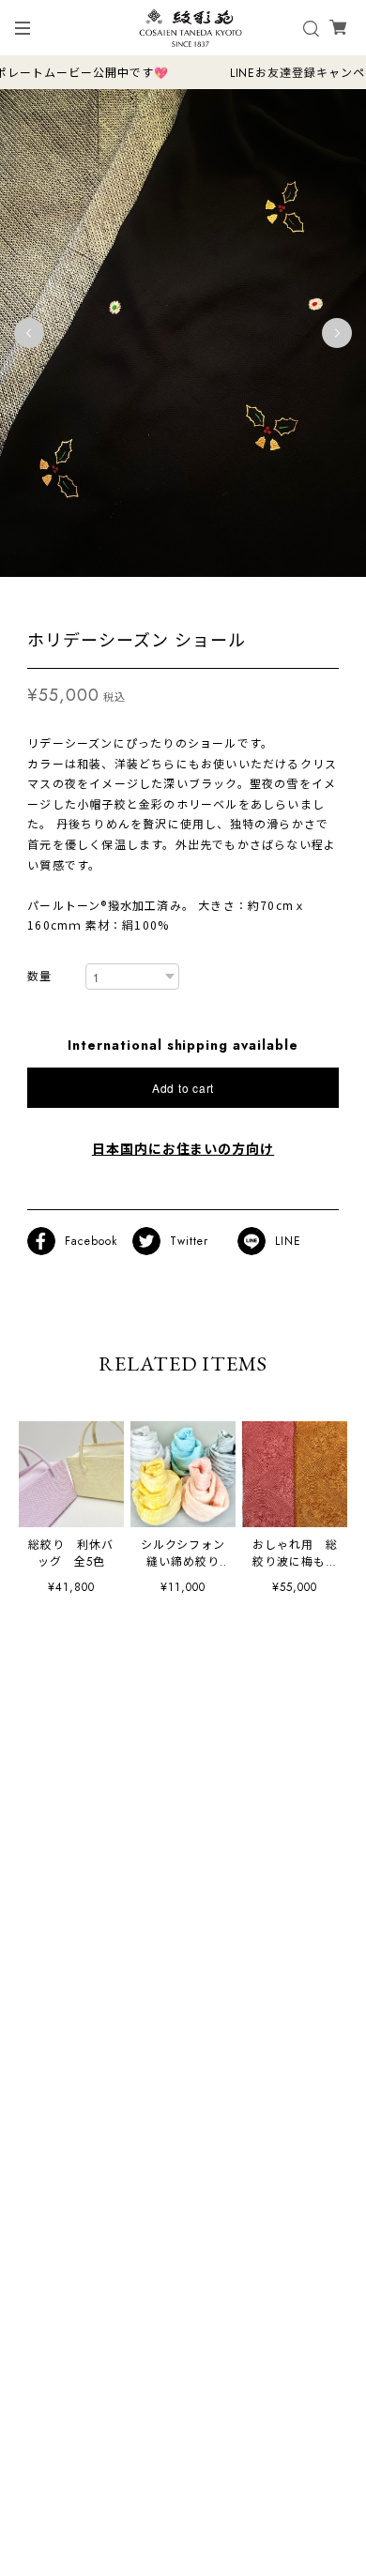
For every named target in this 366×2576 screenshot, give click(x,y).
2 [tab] (174, 596)
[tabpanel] (183, 333)
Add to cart (183, 1088)
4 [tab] (211, 596)
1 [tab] (155, 596)
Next (337, 333)
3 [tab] (192, 596)
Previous (29, 333)
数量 (39, 977)
